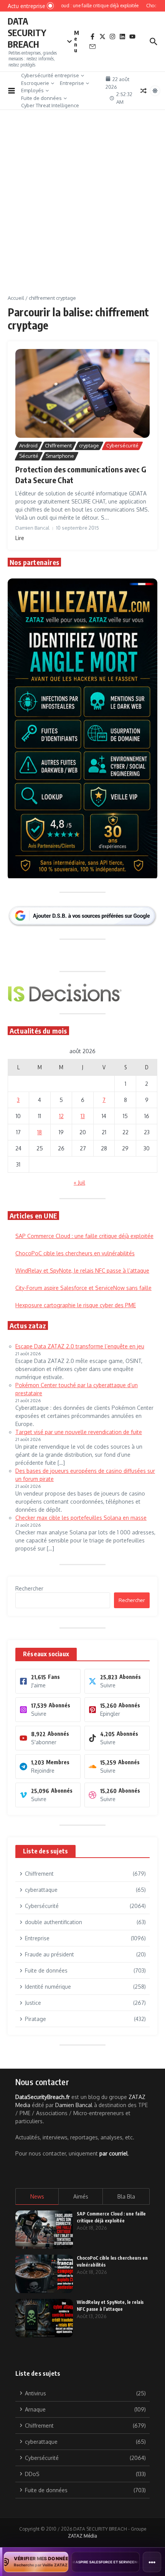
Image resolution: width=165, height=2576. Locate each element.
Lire (20, 538)
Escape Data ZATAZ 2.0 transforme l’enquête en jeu (80, 1346)
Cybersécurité (122, 445)
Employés (32, 90)
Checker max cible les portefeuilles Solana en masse (81, 1518)
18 (40, 1132)
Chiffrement (58, 445)
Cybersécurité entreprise (50, 75)
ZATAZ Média (82, 2536)
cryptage (89, 445)
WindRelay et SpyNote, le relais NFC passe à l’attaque (82, 1271)
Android (28, 445)
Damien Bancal (74, 2105)
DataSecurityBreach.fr (43, 2097)
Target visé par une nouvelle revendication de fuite (79, 1432)
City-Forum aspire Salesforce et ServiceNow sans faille (83, 1288)
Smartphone (60, 456)
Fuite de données (41, 98)
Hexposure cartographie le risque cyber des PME (76, 1305)
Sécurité (29, 456)
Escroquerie (35, 83)
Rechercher (29, 1588)
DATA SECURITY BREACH (27, 32)
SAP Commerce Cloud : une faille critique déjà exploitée (84, 1236)
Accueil (16, 298)
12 (61, 1116)
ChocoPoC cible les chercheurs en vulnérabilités (75, 1253)
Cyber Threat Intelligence (50, 105)
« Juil (79, 1182)
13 (83, 1116)
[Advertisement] (82, 208)
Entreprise (72, 83)
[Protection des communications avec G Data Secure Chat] (82, 394)
